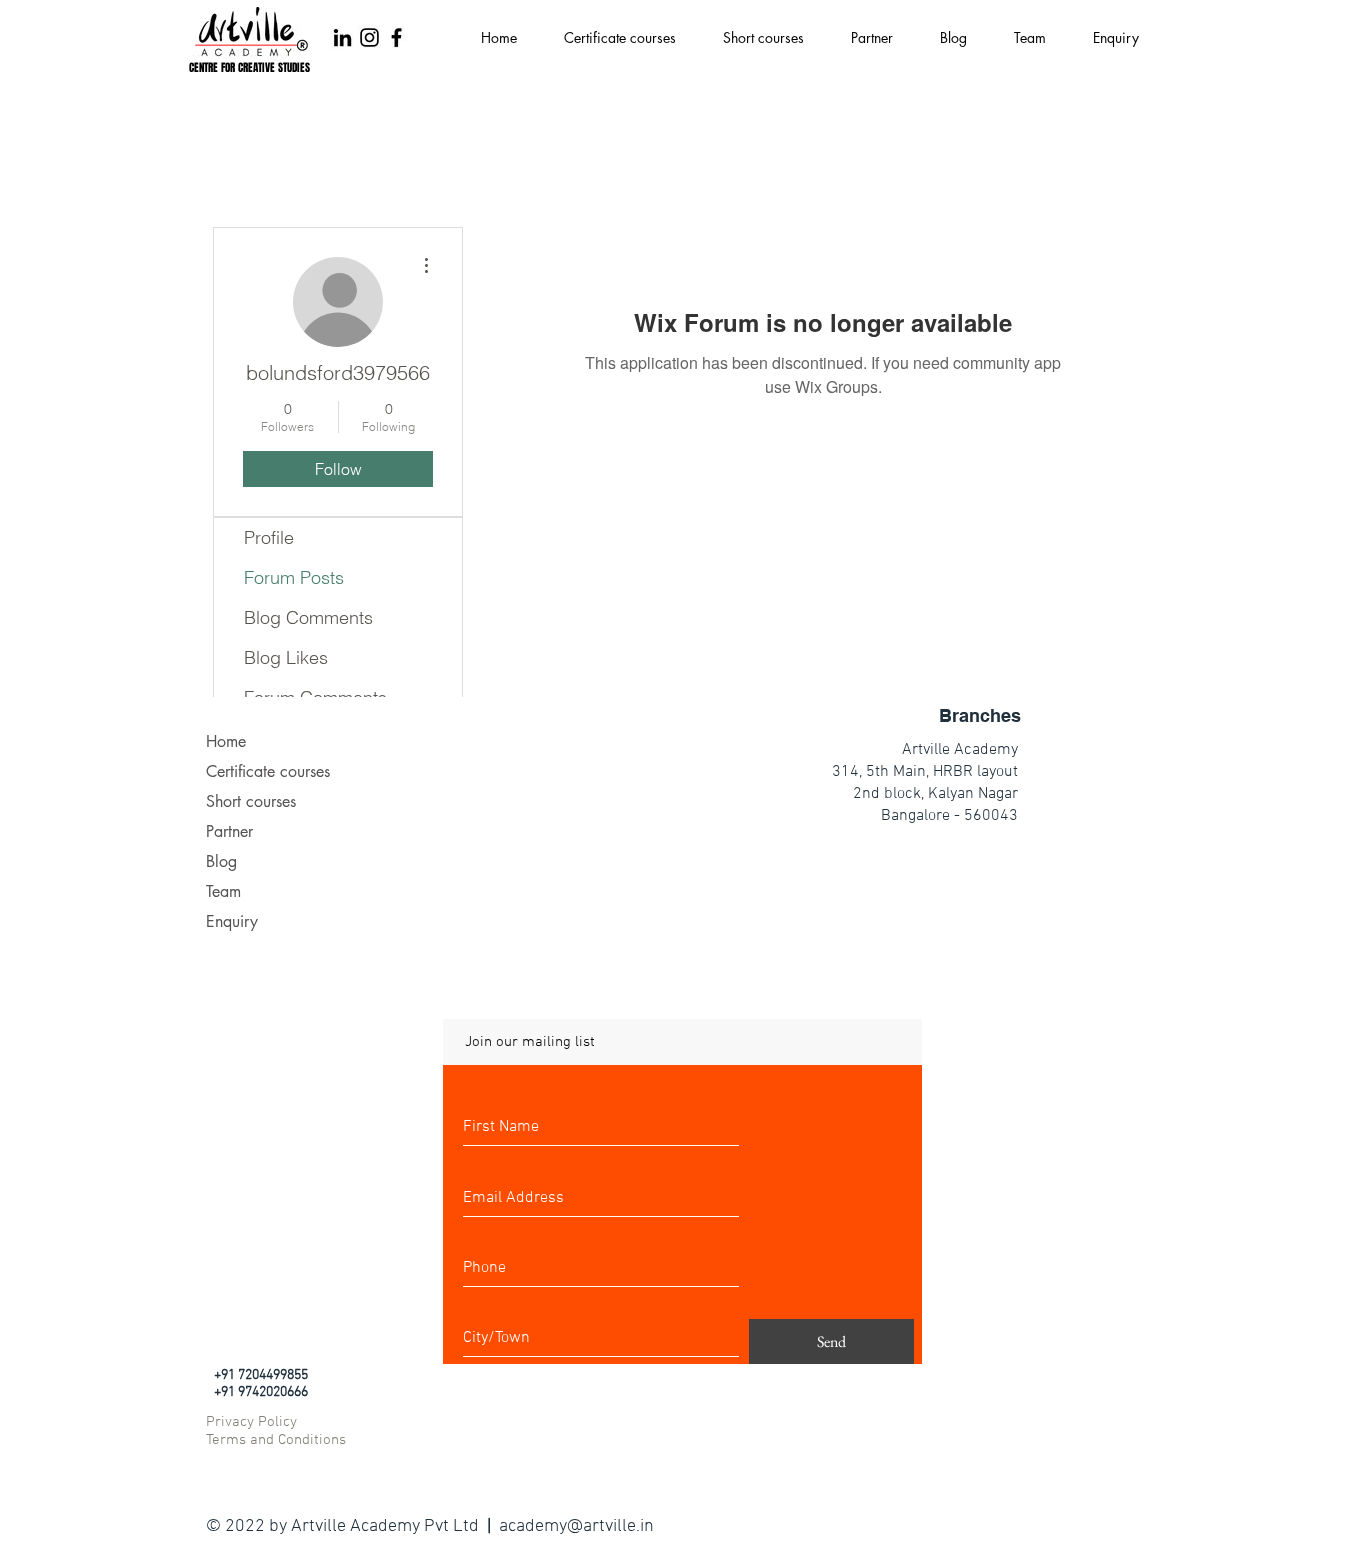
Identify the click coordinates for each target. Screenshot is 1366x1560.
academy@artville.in (576, 1526)
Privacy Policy (251, 1422)
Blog (221, 861)
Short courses (251, 801)
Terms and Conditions (276, 1440)
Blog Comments (308, 617)
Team (223, 891)
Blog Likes (286, 657)
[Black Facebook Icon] (396, 37)
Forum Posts (294, 577)
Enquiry (232, 921)
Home (226, 741)
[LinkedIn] (342, 37)
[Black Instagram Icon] (369, 37)
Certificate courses (268, 771)
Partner (229, 831)
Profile (269, 537)
